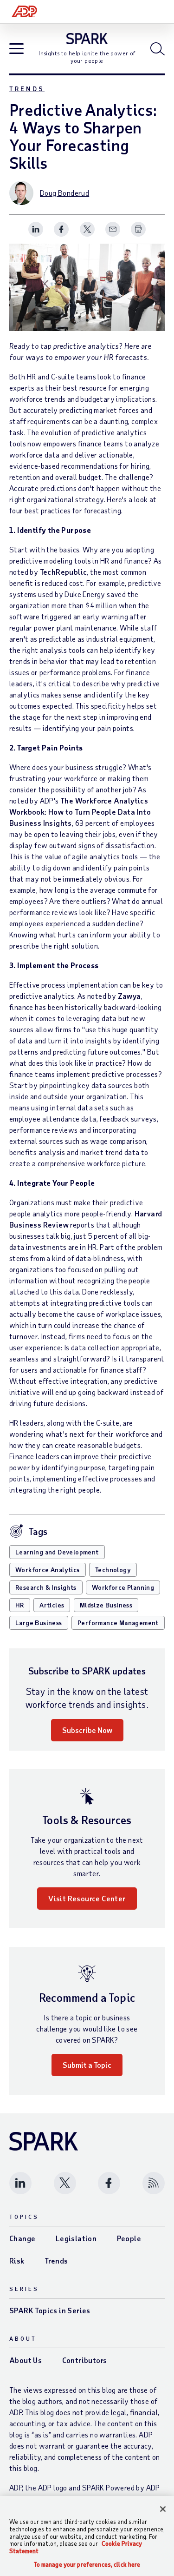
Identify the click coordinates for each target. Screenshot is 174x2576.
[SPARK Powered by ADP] (87, 39)
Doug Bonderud (64, 193)
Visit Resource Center (87, 1898)
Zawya (129, 996)
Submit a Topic (87, 2065)
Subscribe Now (87, 1730)
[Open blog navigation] (16, 50)
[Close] (163, 2509)
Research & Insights (46, 1587)
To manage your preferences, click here (87, 2565)
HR (20, 1605)
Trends (27, 89)
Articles (52, 1605)
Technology (113, 1570)
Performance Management (118, 1623)
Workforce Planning (123, 1587)
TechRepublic (64, 572)
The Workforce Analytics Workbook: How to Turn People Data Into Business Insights (80, 812)
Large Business (39, 1623)
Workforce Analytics (48, 1570)
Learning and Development (57, 1552)
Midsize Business (106, 1605)
